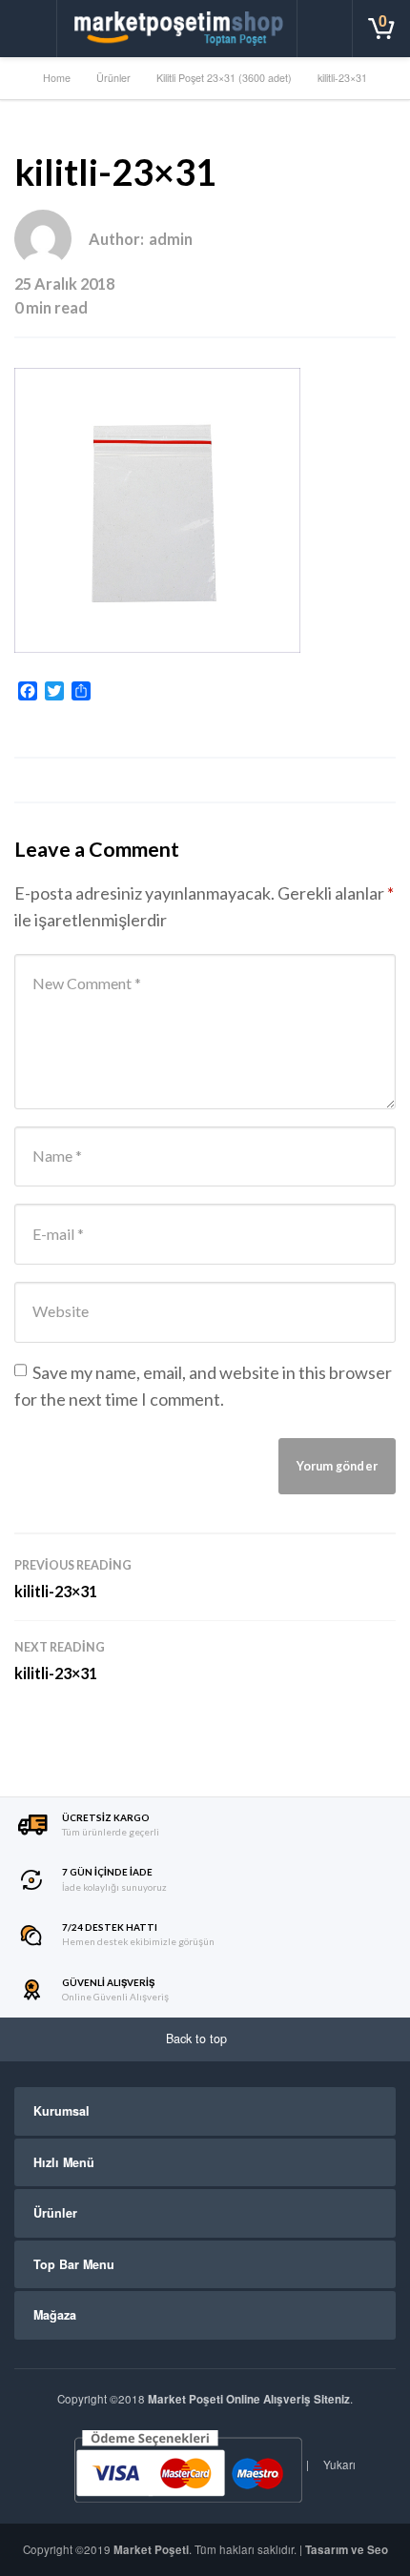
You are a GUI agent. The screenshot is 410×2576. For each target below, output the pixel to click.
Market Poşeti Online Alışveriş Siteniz (249, 2399)
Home (57, 78)
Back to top (198, 2038)
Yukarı (338, 2464)
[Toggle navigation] (29, 29)
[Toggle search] (325, 29)
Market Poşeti (151, 2550)
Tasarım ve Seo (347, 2550)
